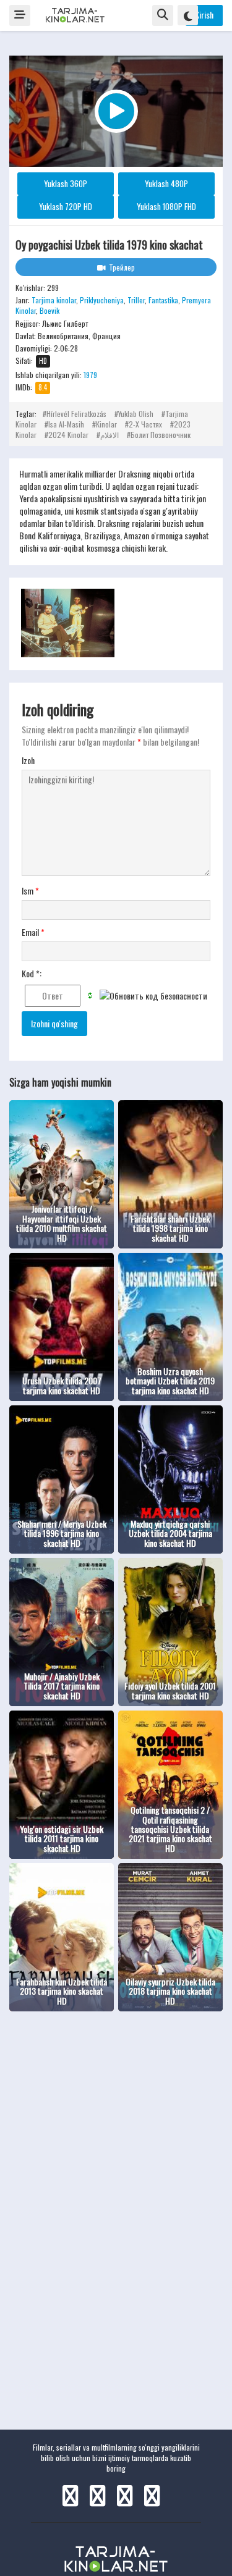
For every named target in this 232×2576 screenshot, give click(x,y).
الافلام (110, 435)
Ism (30, 891)
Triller (136, 300)
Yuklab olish (136, 414)
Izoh (28, 760)
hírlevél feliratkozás (76, 414)
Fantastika (163, 300)
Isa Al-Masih (66, 424)
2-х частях (145, 424)
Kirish (204, 15)
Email (33, 932)
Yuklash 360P (66, 183)
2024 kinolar (68, 435)
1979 (90, 375)
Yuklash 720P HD (66, 206)
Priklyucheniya (102, 300)
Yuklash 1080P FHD (166, 206)
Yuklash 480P (166, 183)
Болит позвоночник (161, 435)
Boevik (49, 310)
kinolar (106, 424)
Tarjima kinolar (54, 300)
